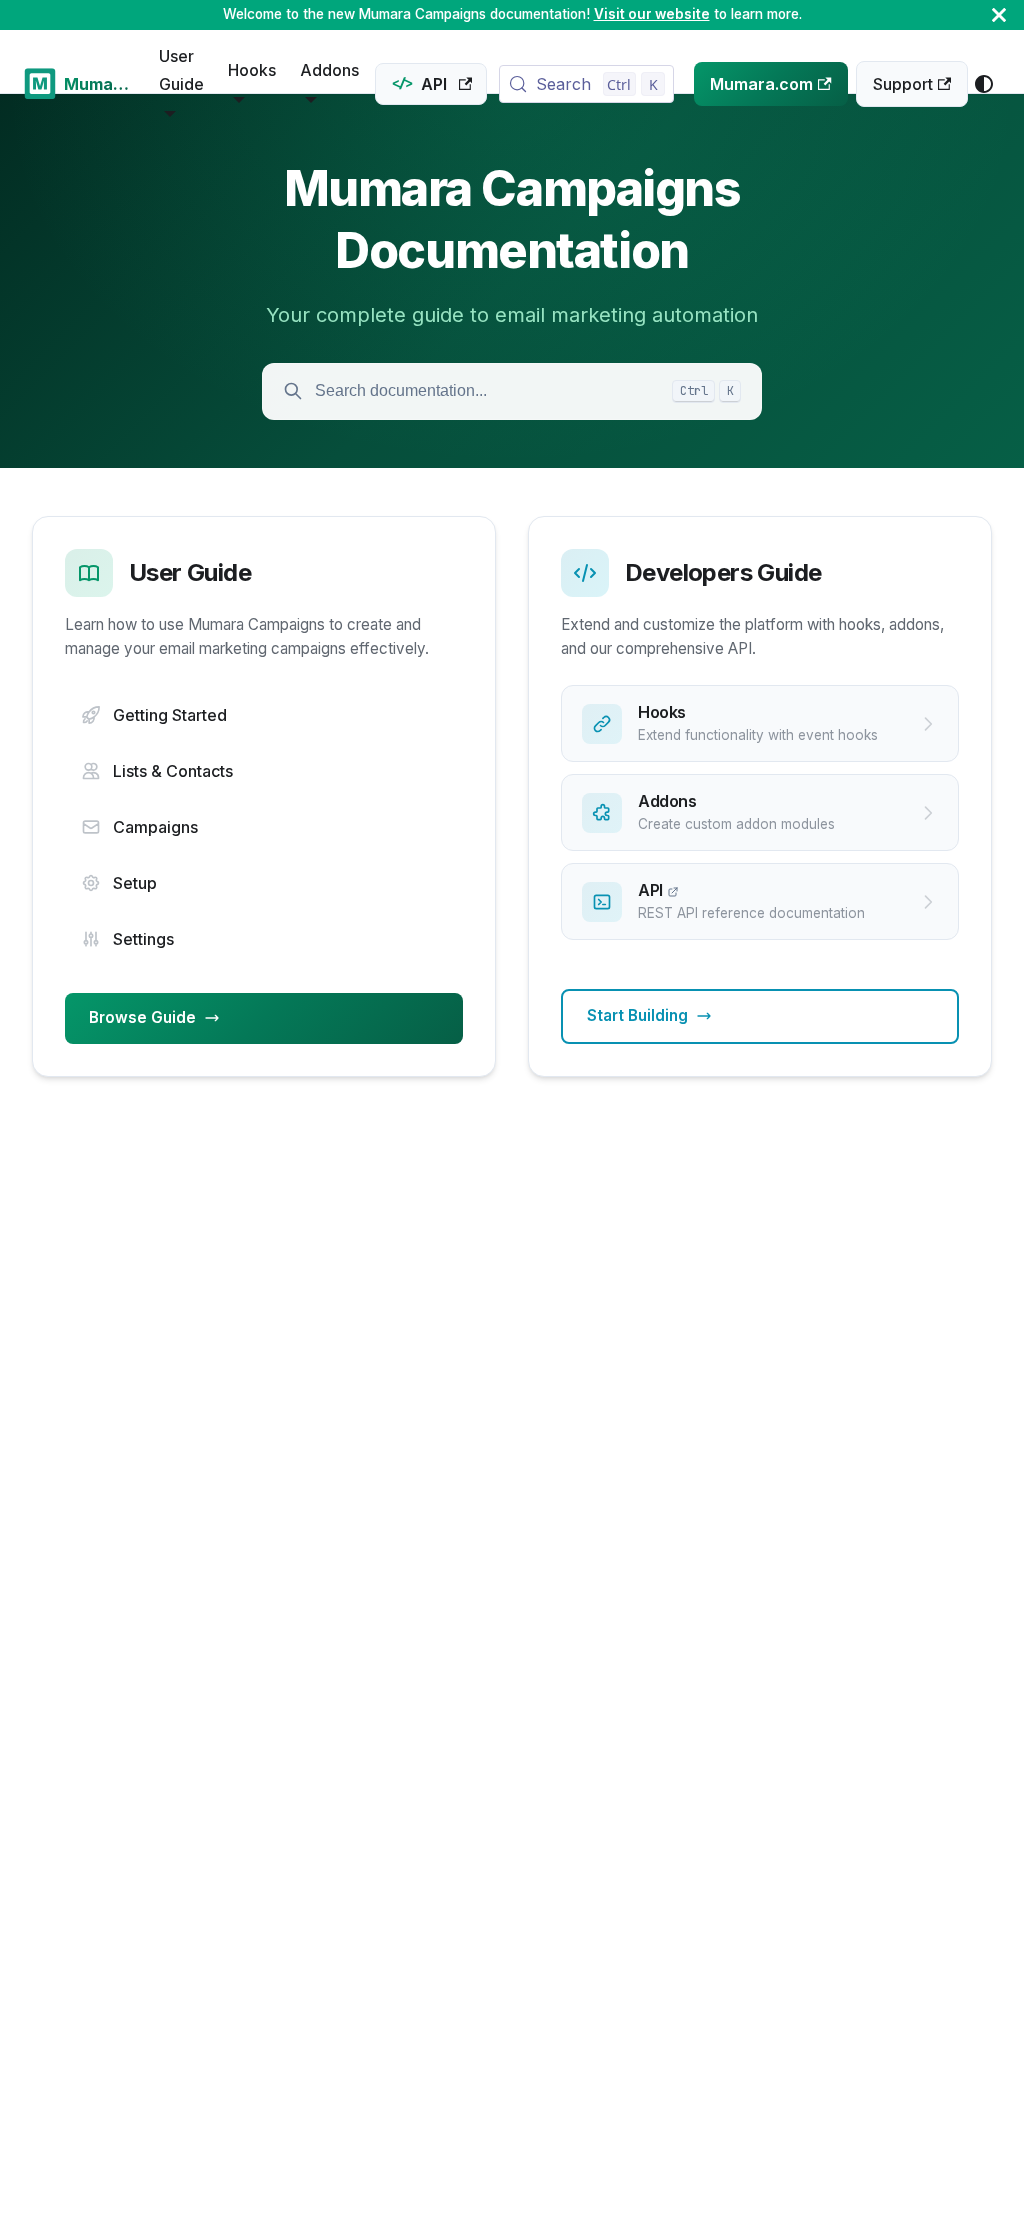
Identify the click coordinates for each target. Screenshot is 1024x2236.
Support (903, 84)
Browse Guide (142, 1017)
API (434, 84)
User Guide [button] (181, 70)
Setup (135, 883)
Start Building (637, 1015)
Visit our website (652, 14)
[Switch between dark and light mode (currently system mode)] (984, 84)
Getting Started (170, 715)
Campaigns (155, 827)
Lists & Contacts (173, 771)
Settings (143, 939)
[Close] (999, 15)
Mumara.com (761, 84)
